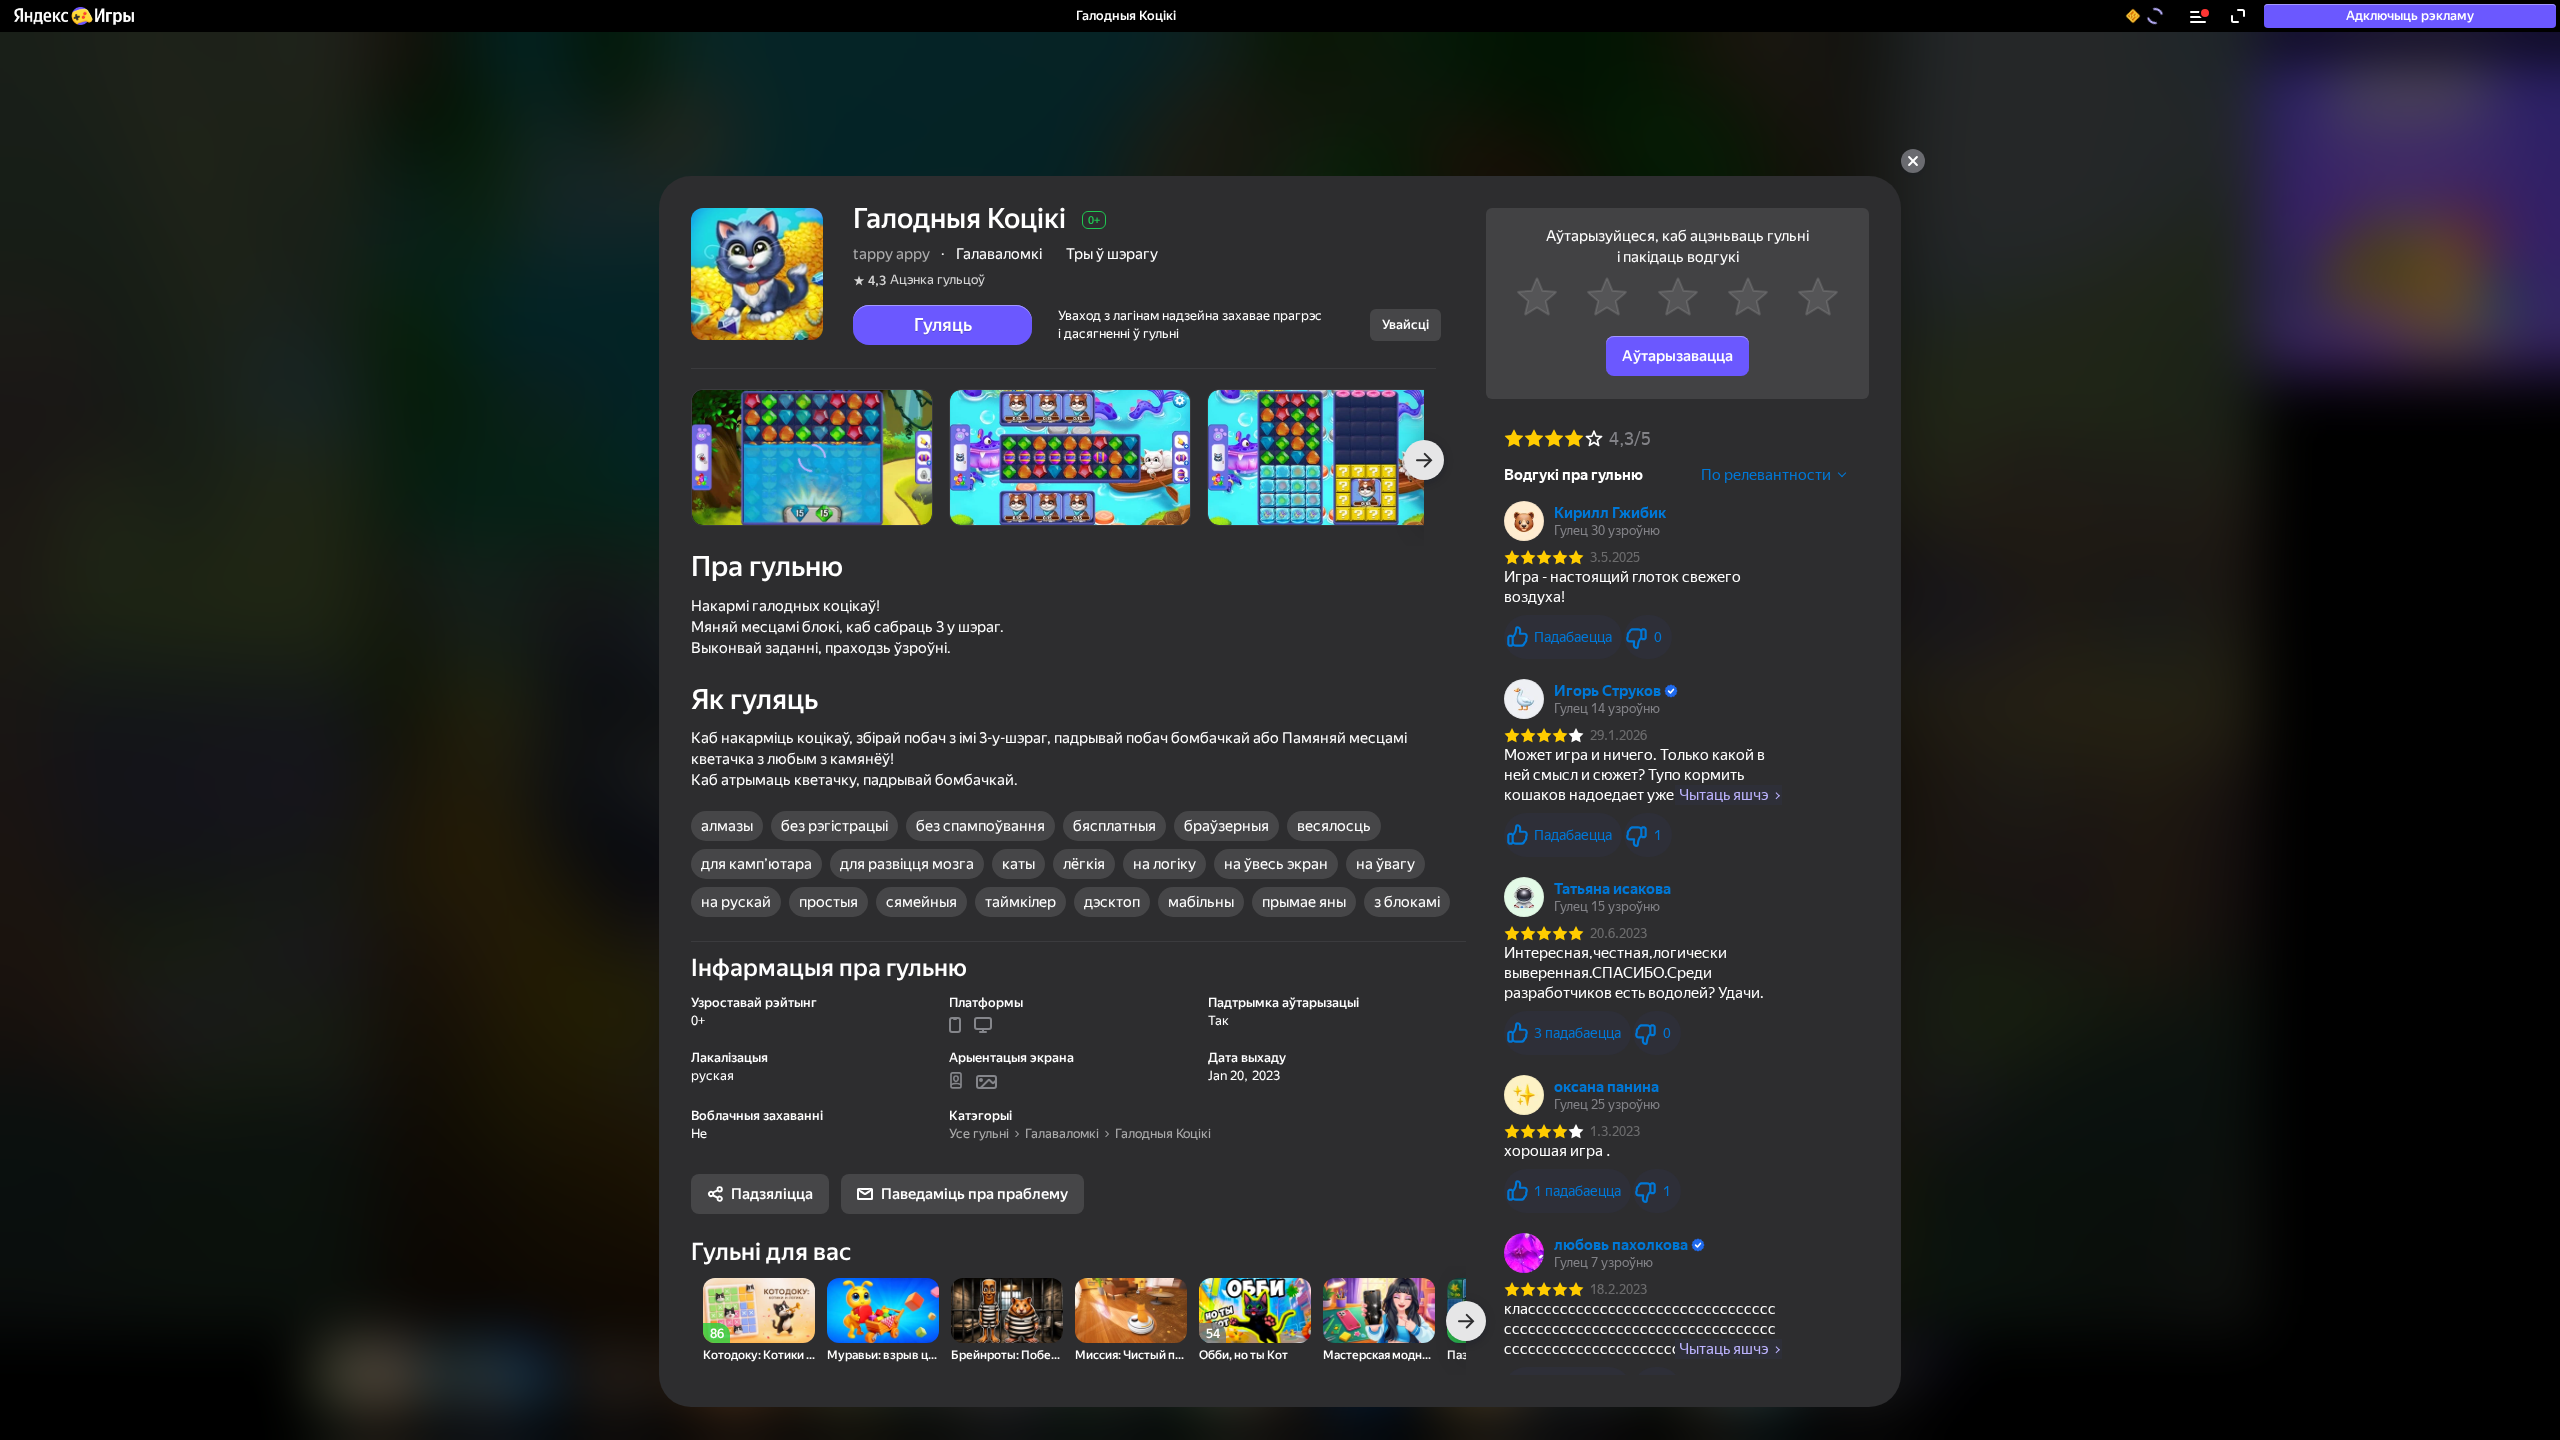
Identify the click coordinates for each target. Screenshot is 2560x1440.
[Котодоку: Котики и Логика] (759, 1310)
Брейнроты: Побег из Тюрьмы (1007, 1355)
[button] (73, 16)
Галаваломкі (1062, 1133)
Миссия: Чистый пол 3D (1131, 1355)
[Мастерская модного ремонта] (1379, 1310)
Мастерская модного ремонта (1379, 1355)
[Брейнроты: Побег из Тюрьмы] (1007, 1310)
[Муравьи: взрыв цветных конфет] (883, 1310)
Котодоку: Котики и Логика (759, 1355)
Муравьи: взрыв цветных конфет (883, 1355)
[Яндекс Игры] (73, 16)
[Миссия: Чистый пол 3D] (1131, 1310)
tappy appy (891, 254)
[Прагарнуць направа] (1424, 460)
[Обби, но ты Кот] (1255, 1310)
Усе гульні (979, 1133)
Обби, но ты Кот (1243, 1355)
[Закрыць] (1913, 161)
